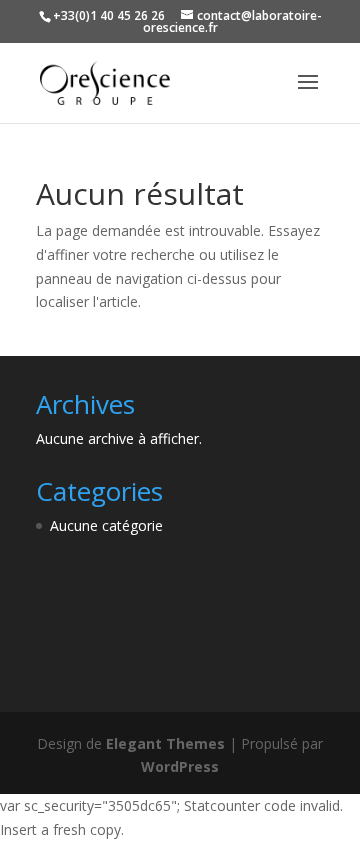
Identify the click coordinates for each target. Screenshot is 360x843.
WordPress (180, 766)
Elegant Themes (165, 743)
